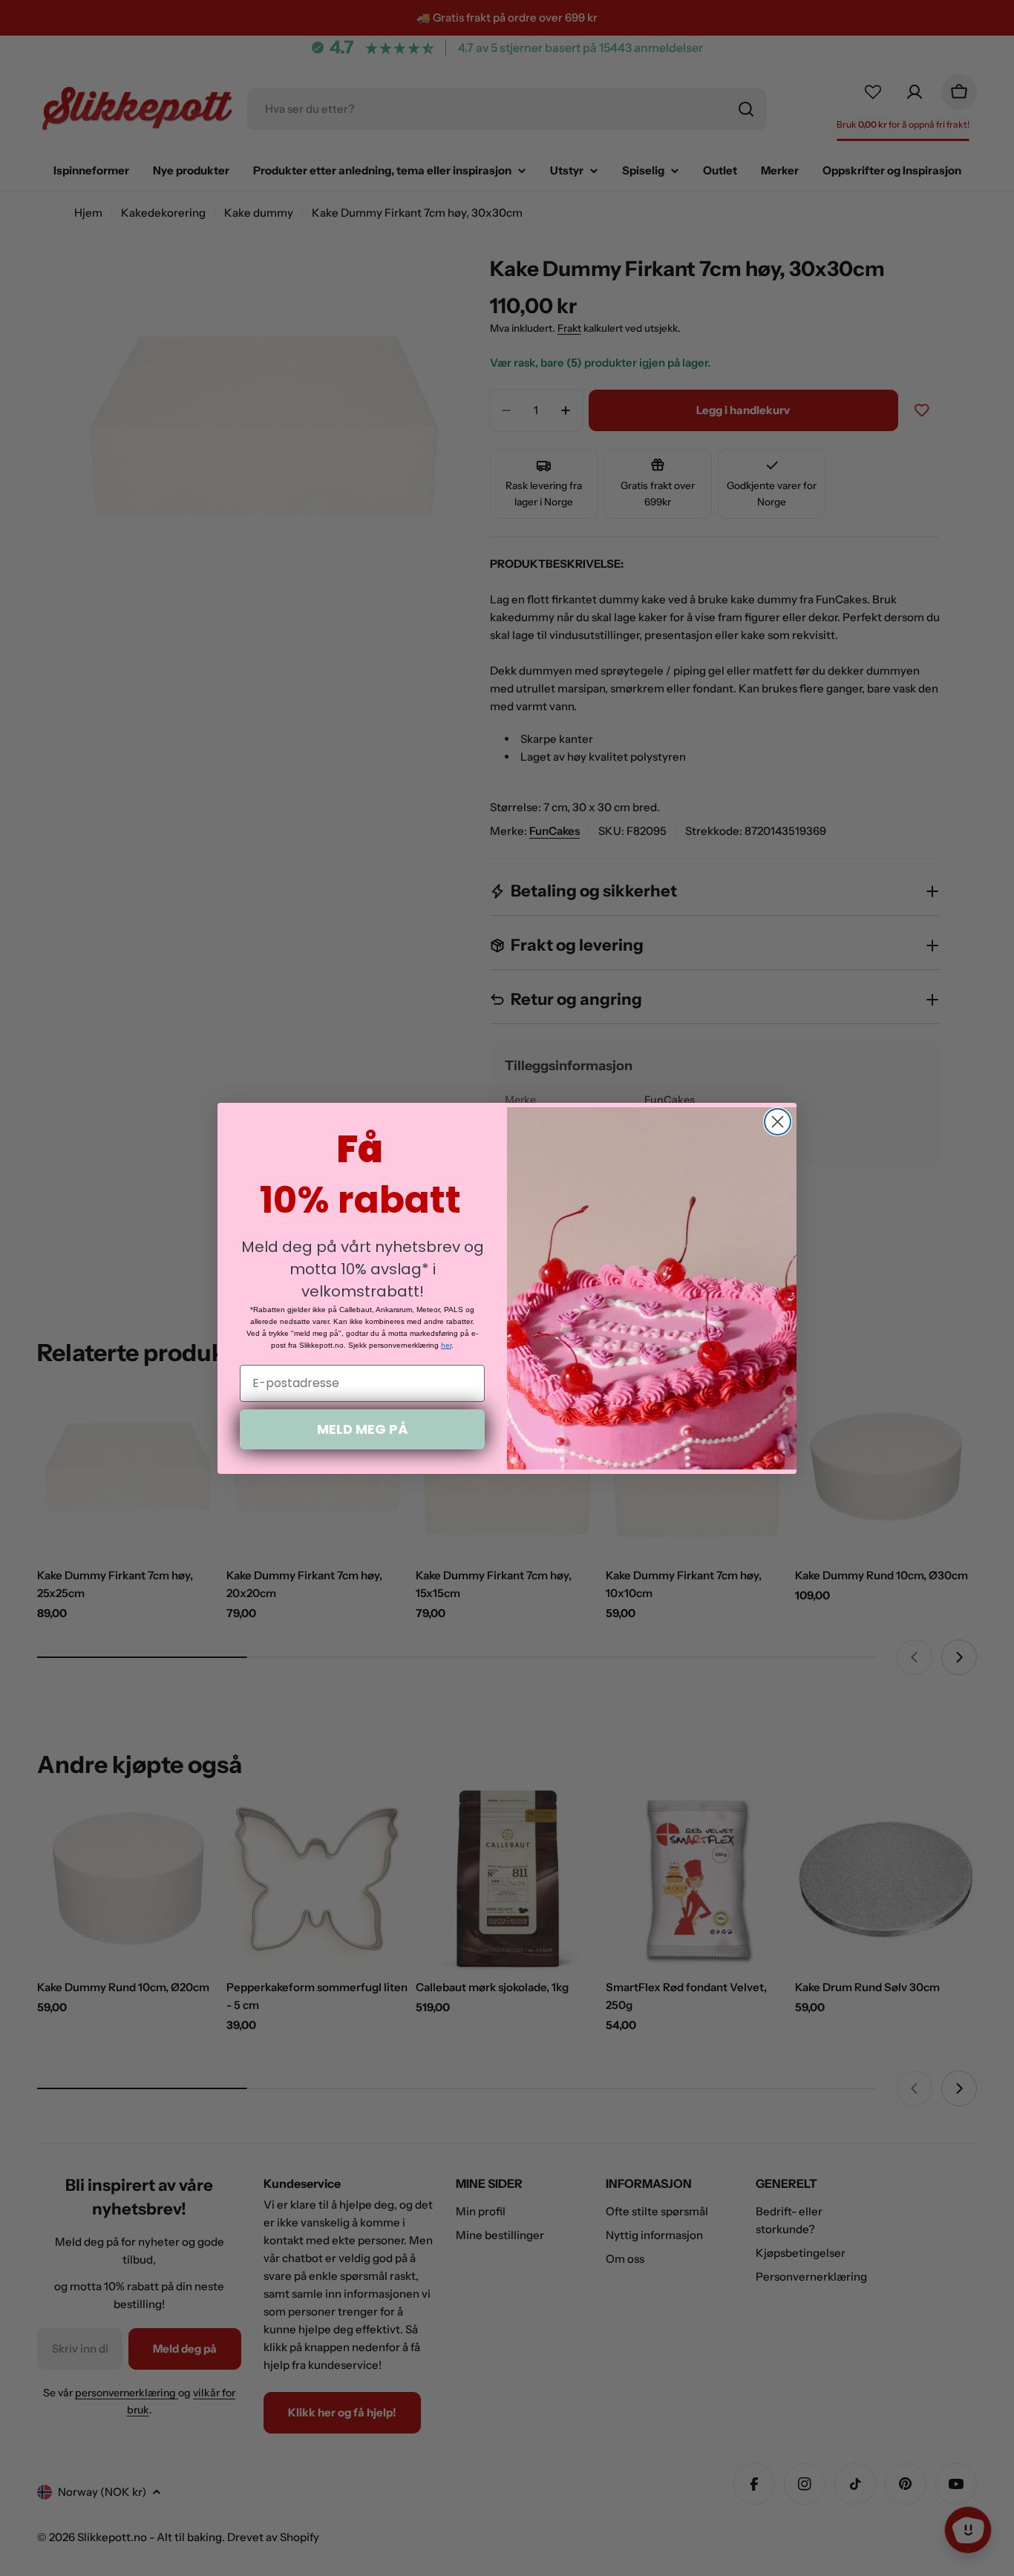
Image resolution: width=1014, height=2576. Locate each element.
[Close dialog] (778, 1122)
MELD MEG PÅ (362, 1429)
